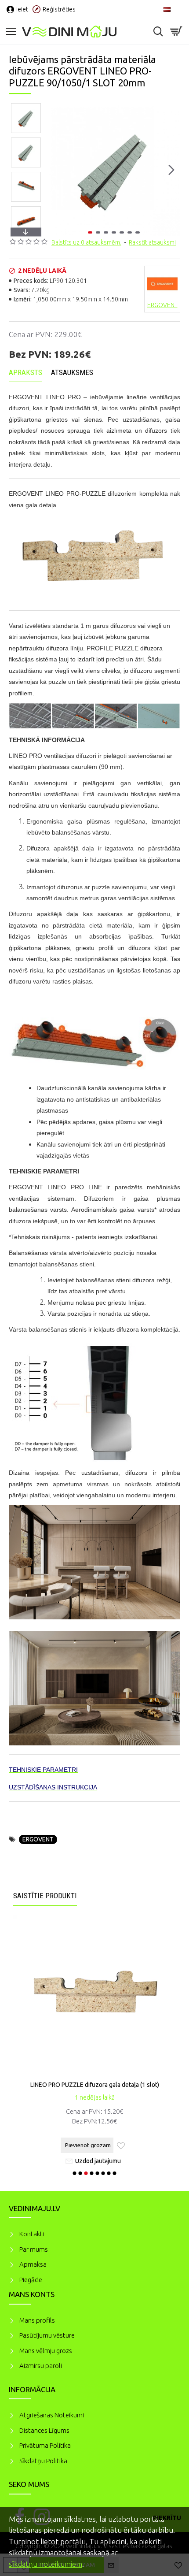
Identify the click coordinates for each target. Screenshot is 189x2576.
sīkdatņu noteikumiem (45, 2564)
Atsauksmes (72, 372)
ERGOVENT (38, 1839)
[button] (56, 170)
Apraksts (25, 372)
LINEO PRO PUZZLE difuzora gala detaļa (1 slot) (95, 2085)
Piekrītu (167, 2518)
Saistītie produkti (45, 1896)
